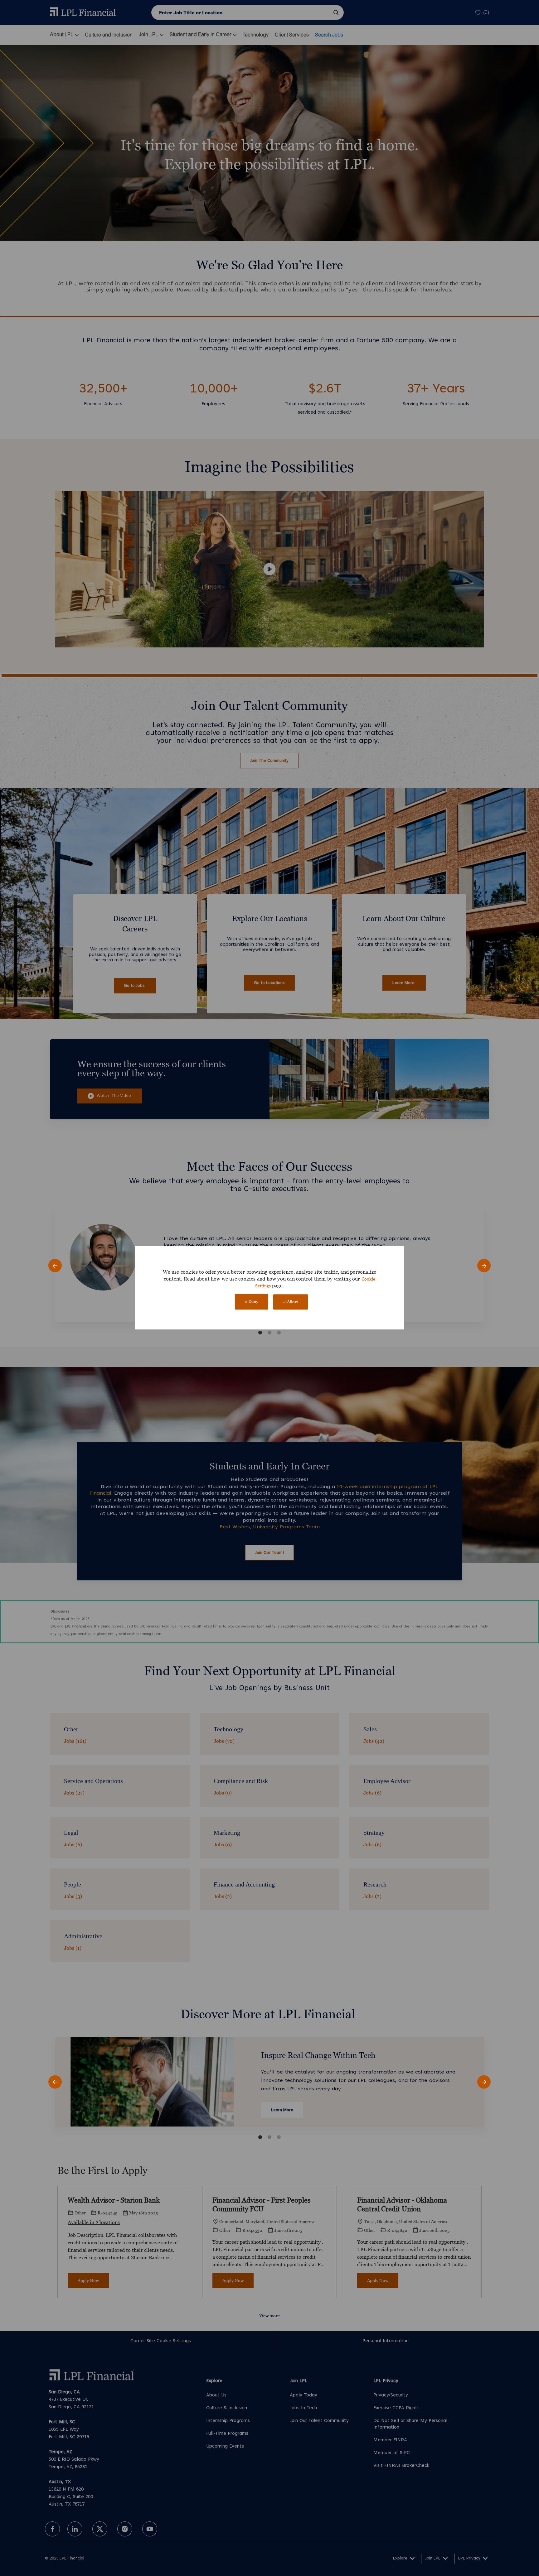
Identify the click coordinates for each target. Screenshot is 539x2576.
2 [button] (269, 1333)
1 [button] (260, 1333)
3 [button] (279, 1333)
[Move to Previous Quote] (55, 1266)
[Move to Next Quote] (484, 1266)
